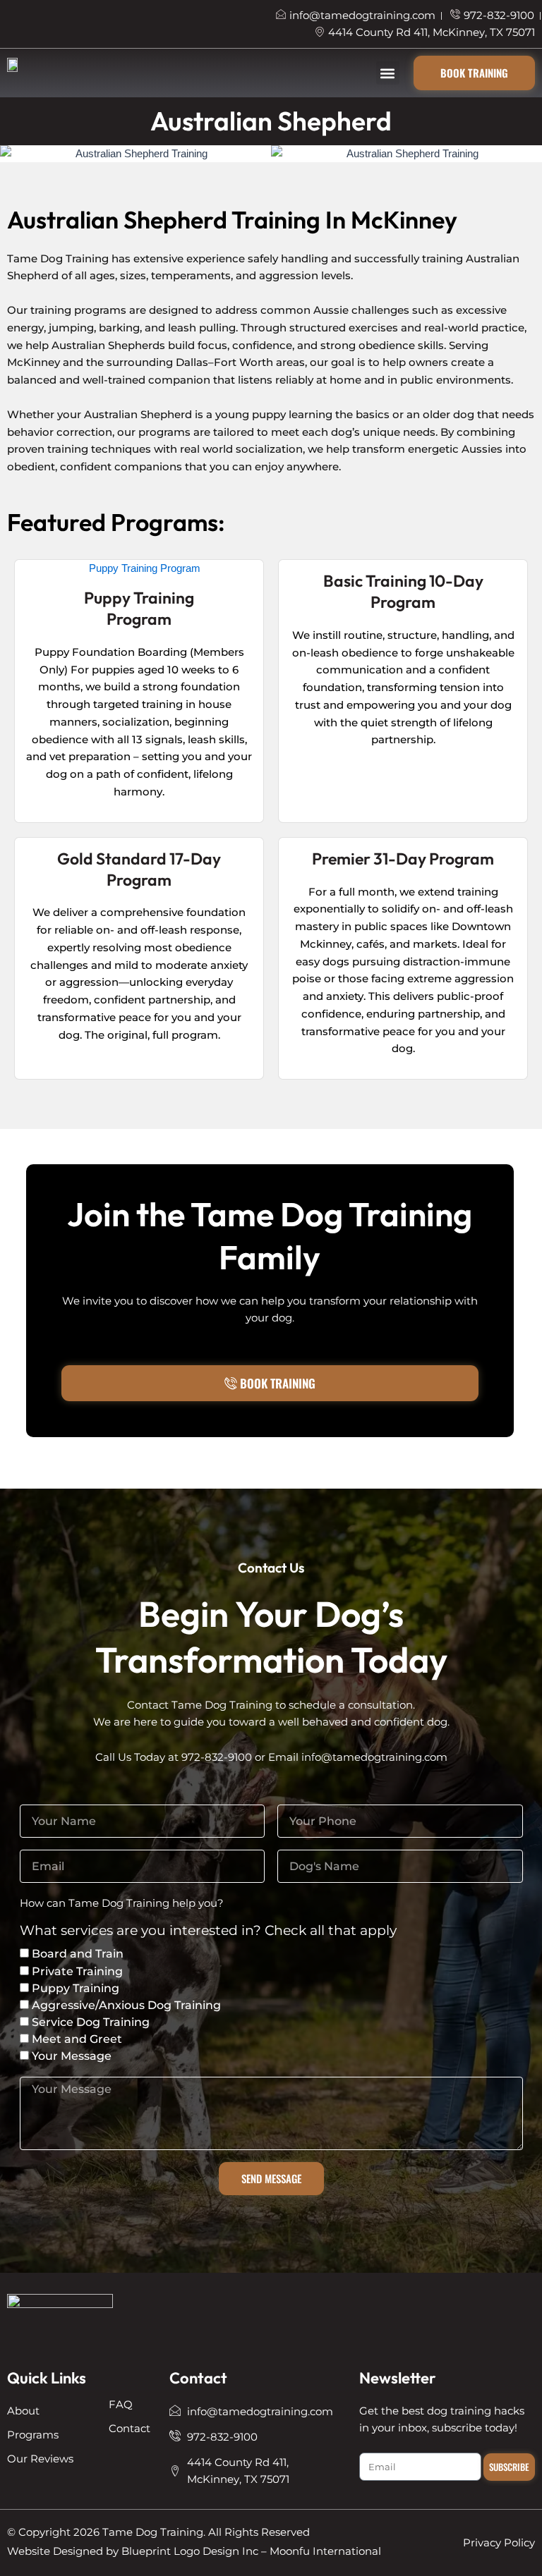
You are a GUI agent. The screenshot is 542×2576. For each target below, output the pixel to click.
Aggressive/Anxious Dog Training (126, 2005)
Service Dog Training (91, 2022)
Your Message (72, 2056)
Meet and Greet (77, 2039)
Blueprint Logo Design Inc (190, 2551)
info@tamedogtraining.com (374, 1757)
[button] (388, 73)
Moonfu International (325, 2551)
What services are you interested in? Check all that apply (208, 1931)
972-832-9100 (217, 1757)
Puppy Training (76, 1988)
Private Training (77, 1971)
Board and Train (78, 1954)
